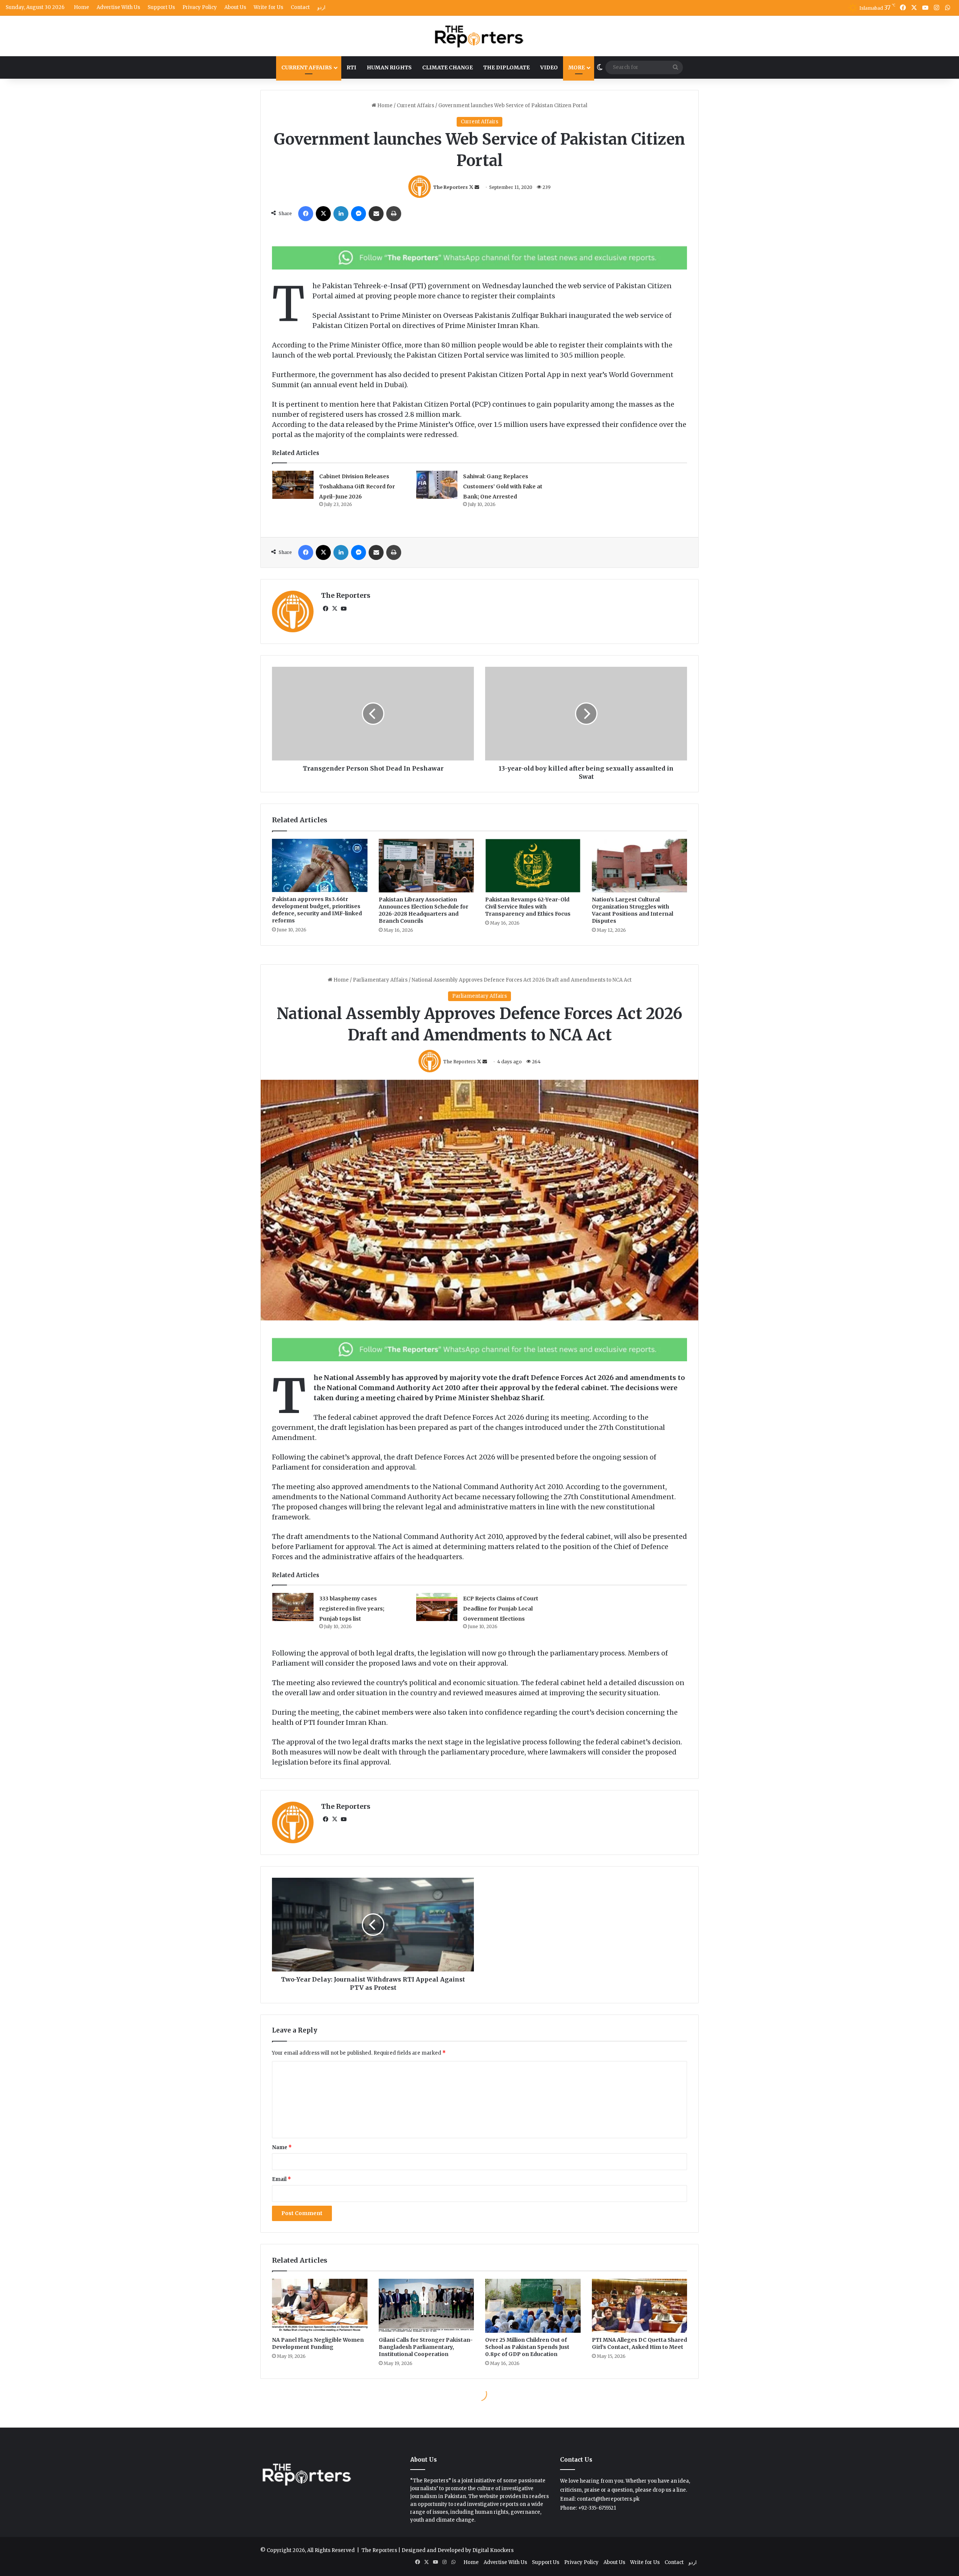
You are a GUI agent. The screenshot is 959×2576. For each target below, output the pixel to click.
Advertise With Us (118, 7)
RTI (351, 67)
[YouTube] (344, 609)
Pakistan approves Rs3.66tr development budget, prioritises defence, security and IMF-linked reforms (317, 910)
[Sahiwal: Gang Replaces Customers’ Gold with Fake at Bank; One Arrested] (437, 485)
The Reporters (450, 187)
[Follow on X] (472, 187)
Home (81, 7)
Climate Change (447, 67)
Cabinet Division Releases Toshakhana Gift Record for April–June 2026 (357, 486)
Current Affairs (307, 67)
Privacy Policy (200, 7)
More (577, 67)
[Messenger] (359, 214)
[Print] (394, 214)
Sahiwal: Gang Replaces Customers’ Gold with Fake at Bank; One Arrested (503, 486)
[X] (323, 214)
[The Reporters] (479, 36)
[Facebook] (306, 214)
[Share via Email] (376, 214)
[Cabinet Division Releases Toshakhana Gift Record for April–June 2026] (293, 485)
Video (549, 67)
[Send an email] (477, 187)
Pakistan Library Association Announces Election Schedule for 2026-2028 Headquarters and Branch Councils (423, 910)
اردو (321, 7)
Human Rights (389, 67)
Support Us (161, 7)
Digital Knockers (493, 2550)
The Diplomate (506, 67)
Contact (300, 7)
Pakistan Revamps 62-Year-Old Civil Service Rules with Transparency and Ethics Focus (528, 907)
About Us (235, 7)
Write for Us (268, 7)
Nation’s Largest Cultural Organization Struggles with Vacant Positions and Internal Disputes (633, 910)
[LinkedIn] (341, 214)
